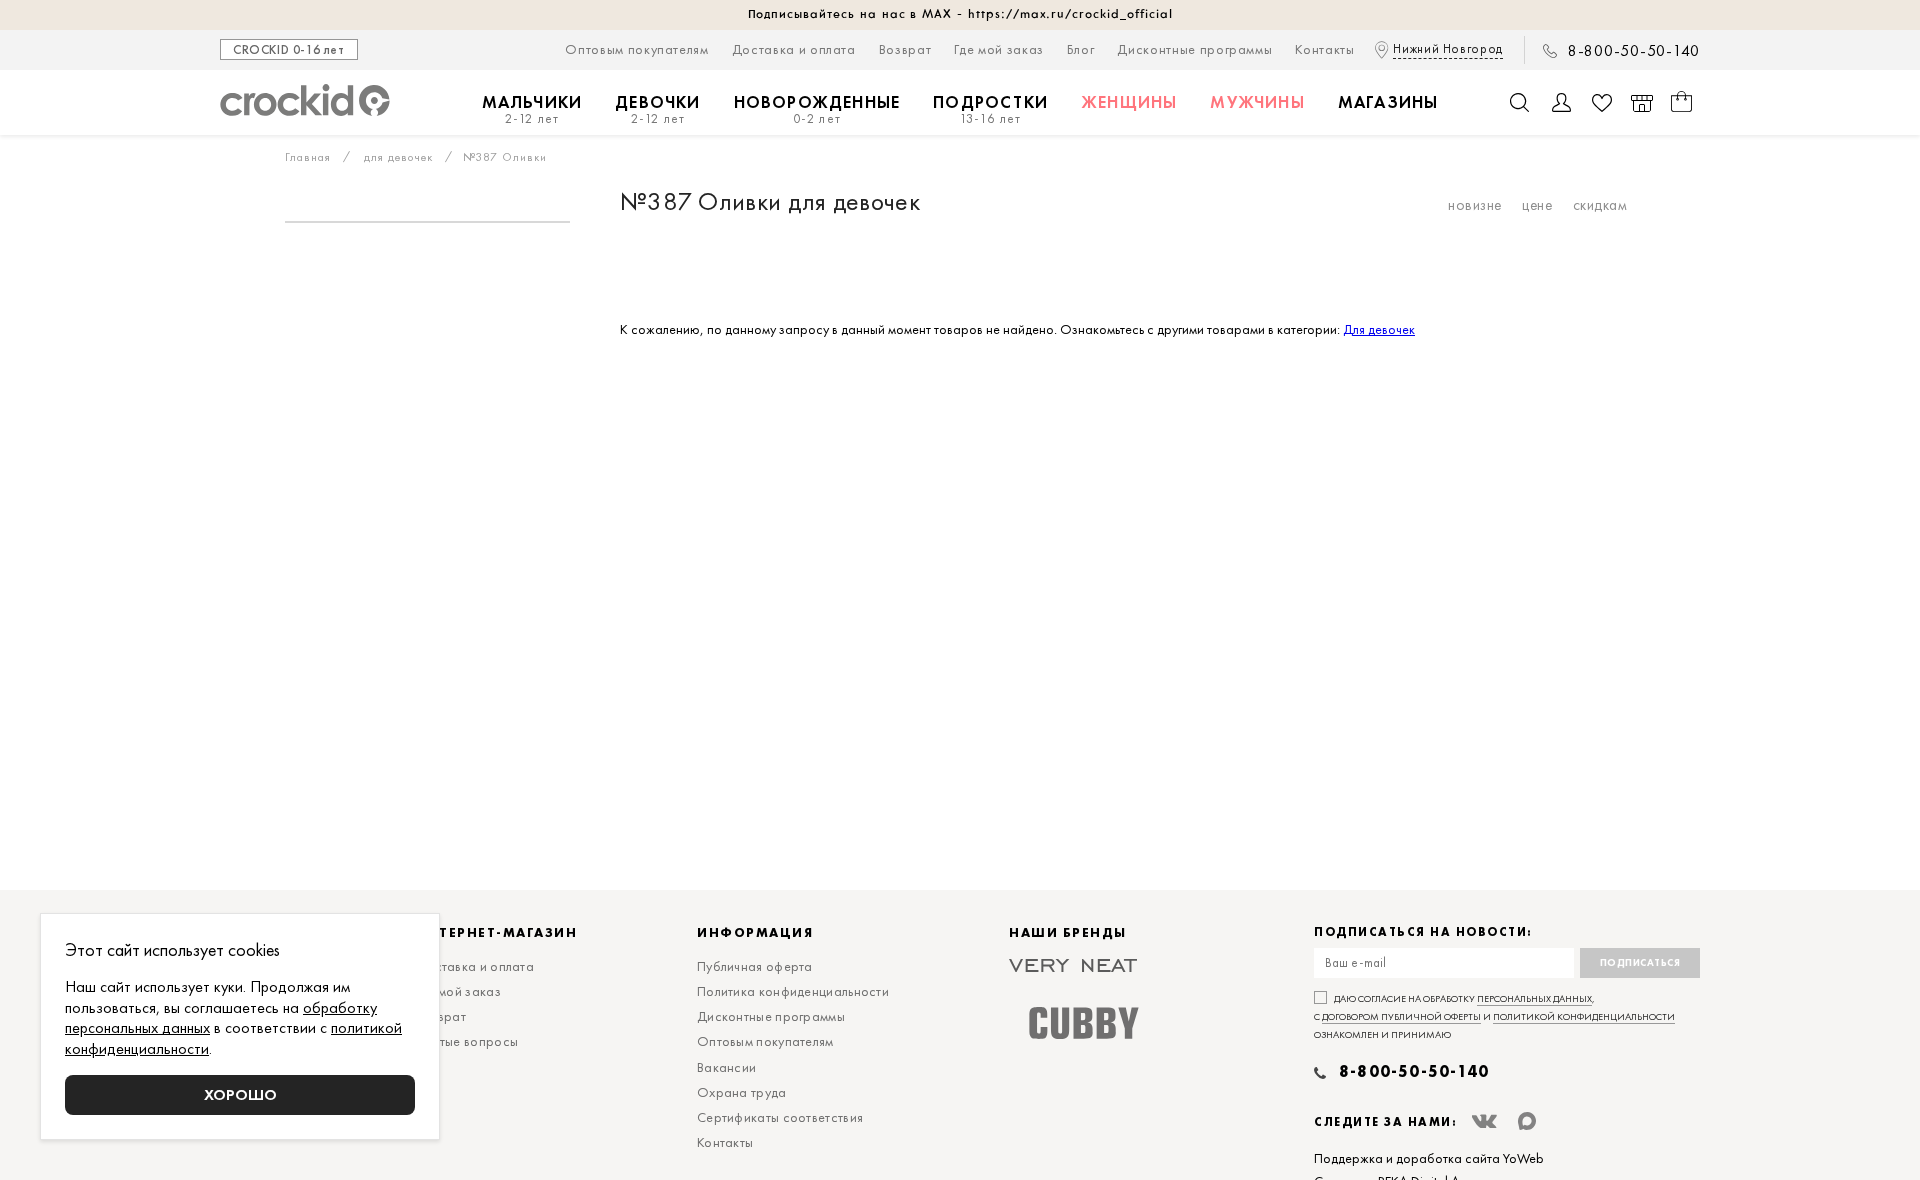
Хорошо (240, 1094)
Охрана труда (742, 1092)
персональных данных (1534, 998)
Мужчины (1257, 102)
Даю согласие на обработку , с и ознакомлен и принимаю (1494, 1016)
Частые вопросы (467, 1041)
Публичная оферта (755, 966)
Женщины (1129, 102)
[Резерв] (1641, 103)
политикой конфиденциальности (1584, 1016)
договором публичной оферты (1401, 1016)
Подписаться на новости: (1423, 932)
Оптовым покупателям (636, 49)
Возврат (905, 49)
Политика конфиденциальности (793, 991)
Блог (1081, 49)
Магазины (1388, 102)
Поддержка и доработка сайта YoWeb (1429, 1158)
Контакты (1324, 49)
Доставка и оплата (794, 49)
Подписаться (1640, 962)
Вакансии (726, 1067)
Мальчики (532, 109)
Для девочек (1379, 329)
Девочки (657, 109)
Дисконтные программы (1194, 49)
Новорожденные (817, 109)
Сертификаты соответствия (780, 1117)
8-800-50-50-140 (1634, 51)
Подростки (990, 109)
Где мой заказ (998, 49)
